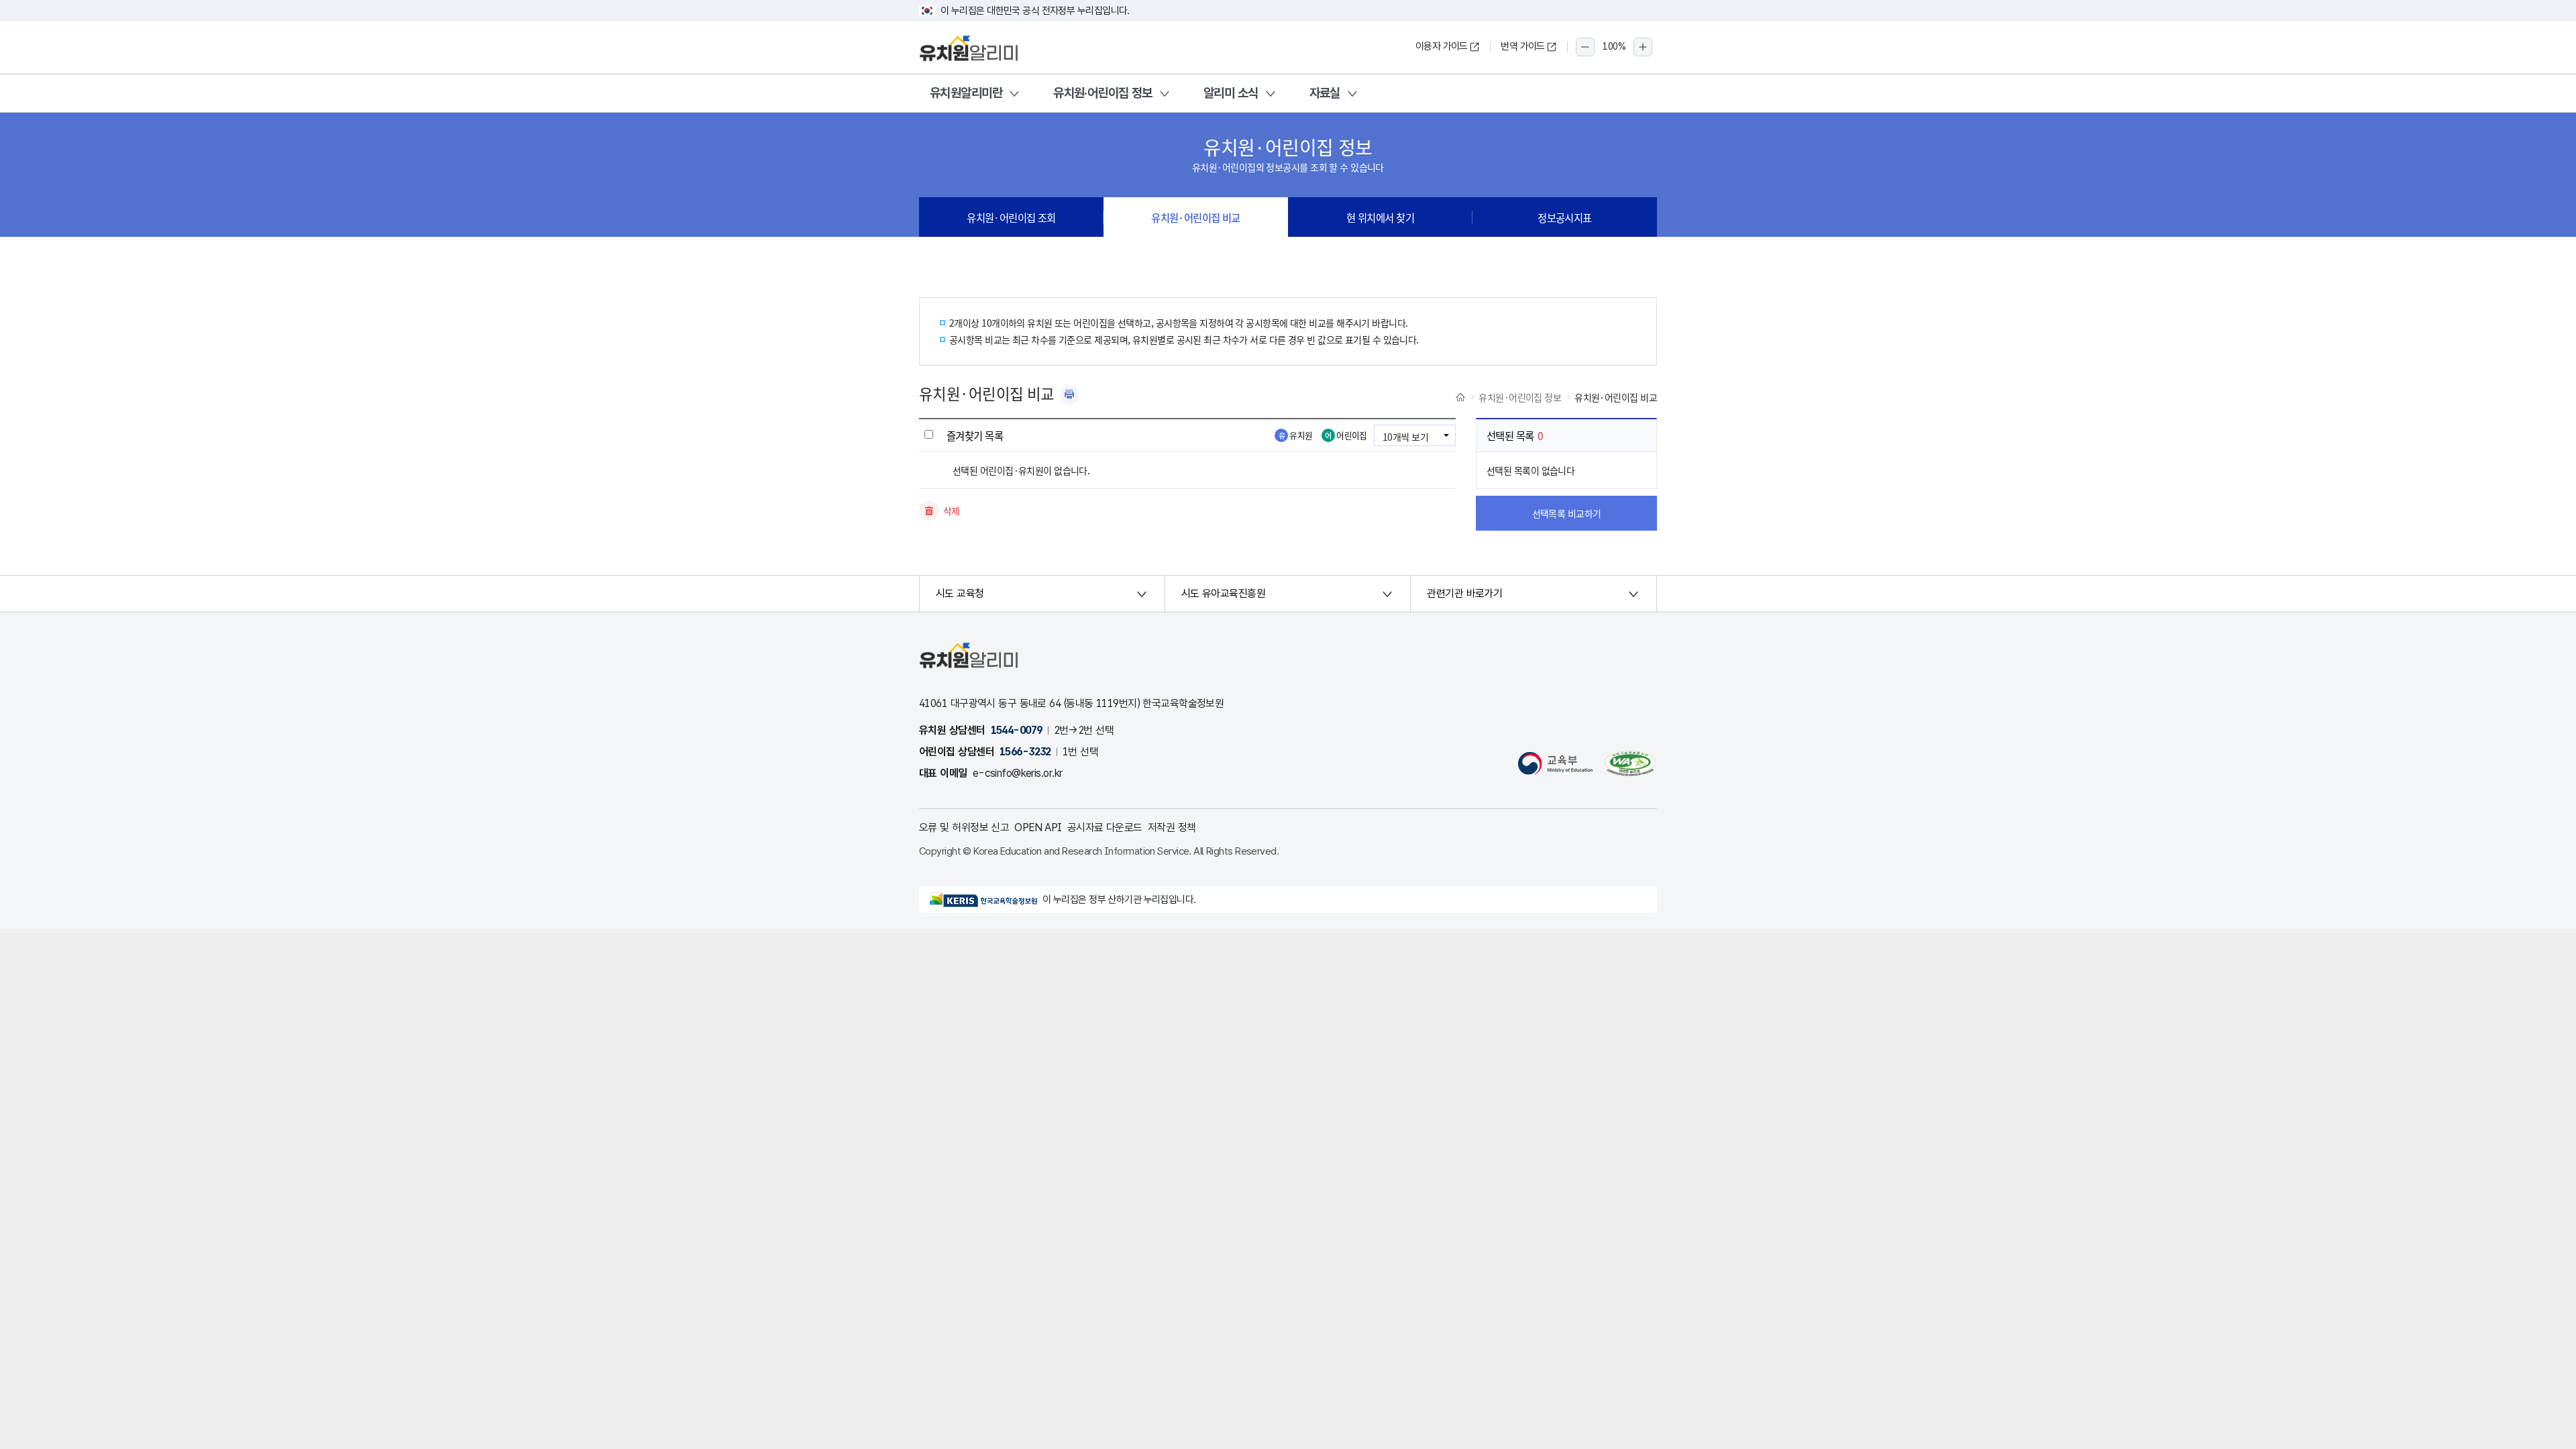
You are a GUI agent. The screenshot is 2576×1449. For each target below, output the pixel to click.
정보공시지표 (1565, 217)
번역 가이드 (1523, 46)
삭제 (952, 511)
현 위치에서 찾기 (1380, 217)
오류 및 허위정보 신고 (964, 827)
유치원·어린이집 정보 (1103, 93)
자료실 (1325, 93)
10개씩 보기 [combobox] (1405, 437)
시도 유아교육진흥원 (1223, 593)
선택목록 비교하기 (1567, 513)
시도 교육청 (960, 593)
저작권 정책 (1172, 827)
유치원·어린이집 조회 (1011, 217)
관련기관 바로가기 (1464, 593)
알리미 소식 (1231, 93)
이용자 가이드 (1442, 46)
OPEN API (1038, 827)
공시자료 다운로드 (1105, 827)
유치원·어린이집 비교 (1196, 217)
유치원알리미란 (966, 93)
